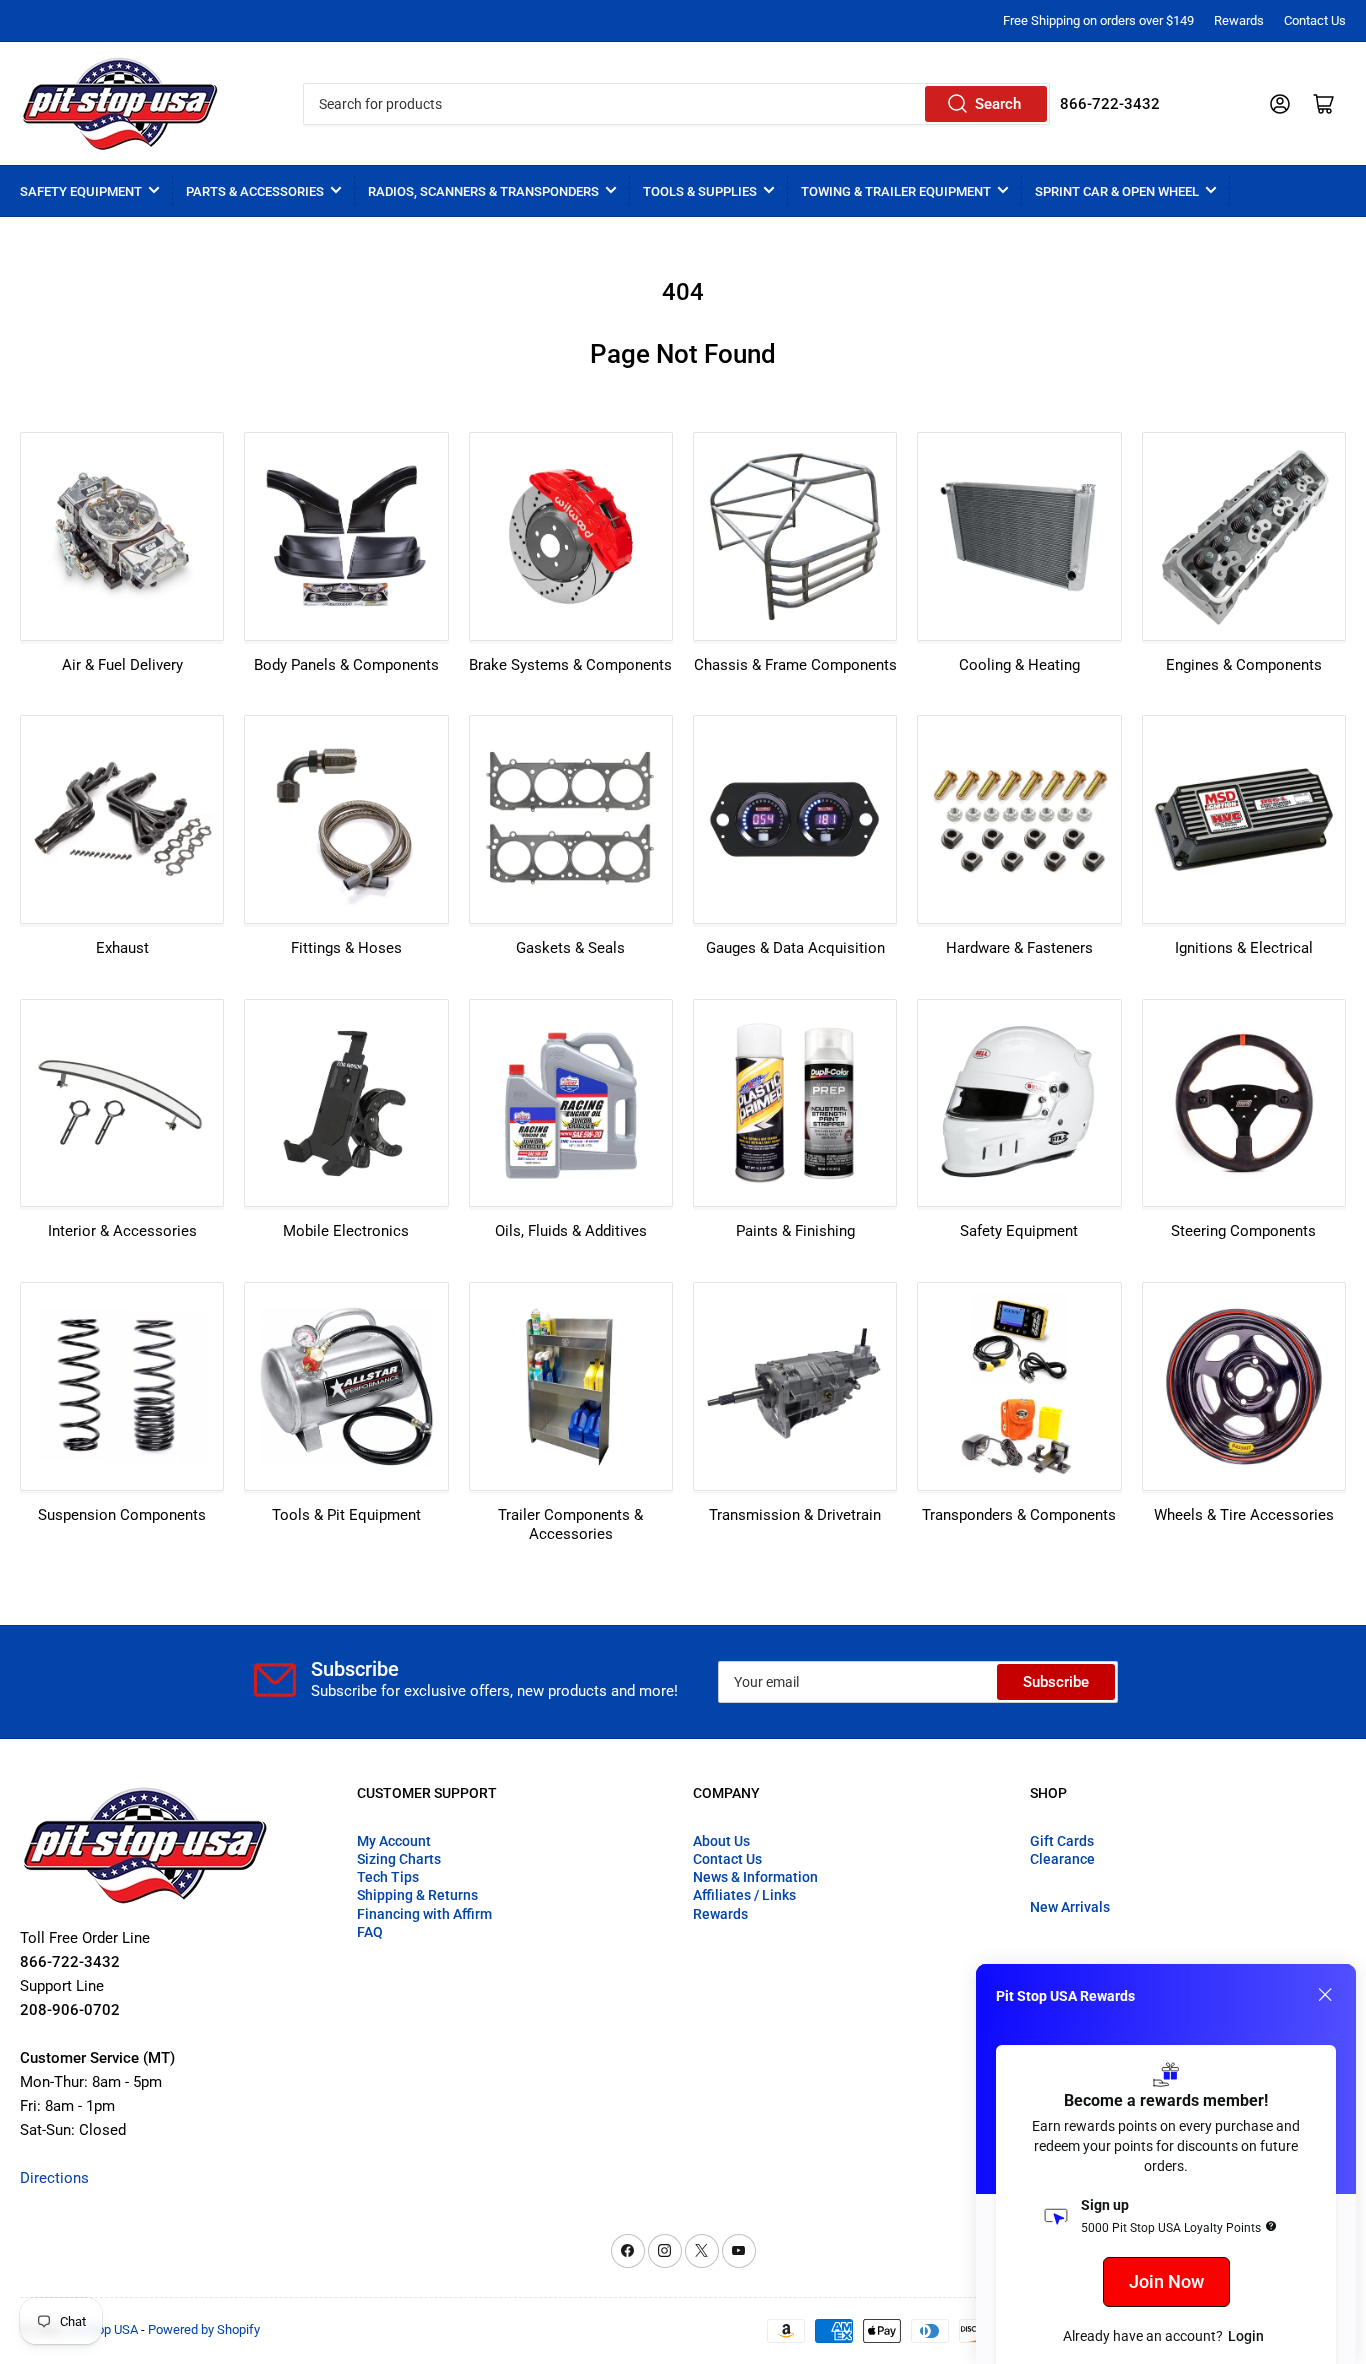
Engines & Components (1244, 665)
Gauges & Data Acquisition (795, 948)
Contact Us (1315, 20)
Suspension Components (122, 1515)
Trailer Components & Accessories (570, 1525)
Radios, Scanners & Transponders (483, 191)
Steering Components (1243, 1231)
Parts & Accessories (255, 191)
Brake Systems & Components (570, 665)
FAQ (370, 1932)
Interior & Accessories (122, 1231)
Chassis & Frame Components (795, 665)
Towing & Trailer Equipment (896, 191)
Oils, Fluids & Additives (571, 1231)
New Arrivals (1070, 1907)
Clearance (1062, 1859)
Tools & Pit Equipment (346, 1515)
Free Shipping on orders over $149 (1098, 20)
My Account (394, 1841)
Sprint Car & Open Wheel (1117, 191)
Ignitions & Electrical (1244, 948)
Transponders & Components (1019, 1515)
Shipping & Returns (417, 1895)
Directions (54, 2178)
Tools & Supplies (700, 191)
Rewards (1239, 20)
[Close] (1325, 1995)
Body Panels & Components (346, 665)
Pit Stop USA (102, 2329)
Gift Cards (1062, 1841)
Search (998, 104)
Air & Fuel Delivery (122, 665)
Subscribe (1056, 1682)
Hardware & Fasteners (1019, 948)
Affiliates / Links (744, 1895)
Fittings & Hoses (346, 948)
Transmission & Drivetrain (795, 1515)
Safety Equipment (81, 191)
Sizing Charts (399, 1859)
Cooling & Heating (1019, 665)
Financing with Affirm (424, 1914)
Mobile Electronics (346, 1231)
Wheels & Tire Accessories (1244, 1515)
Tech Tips (388, 1877)
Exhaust (122, 948)
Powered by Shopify (204, 2329)
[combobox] (677, 104)
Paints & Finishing (795, 1231)
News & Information (755, 1877)
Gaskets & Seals (570, 948)
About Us (721, 1841)
